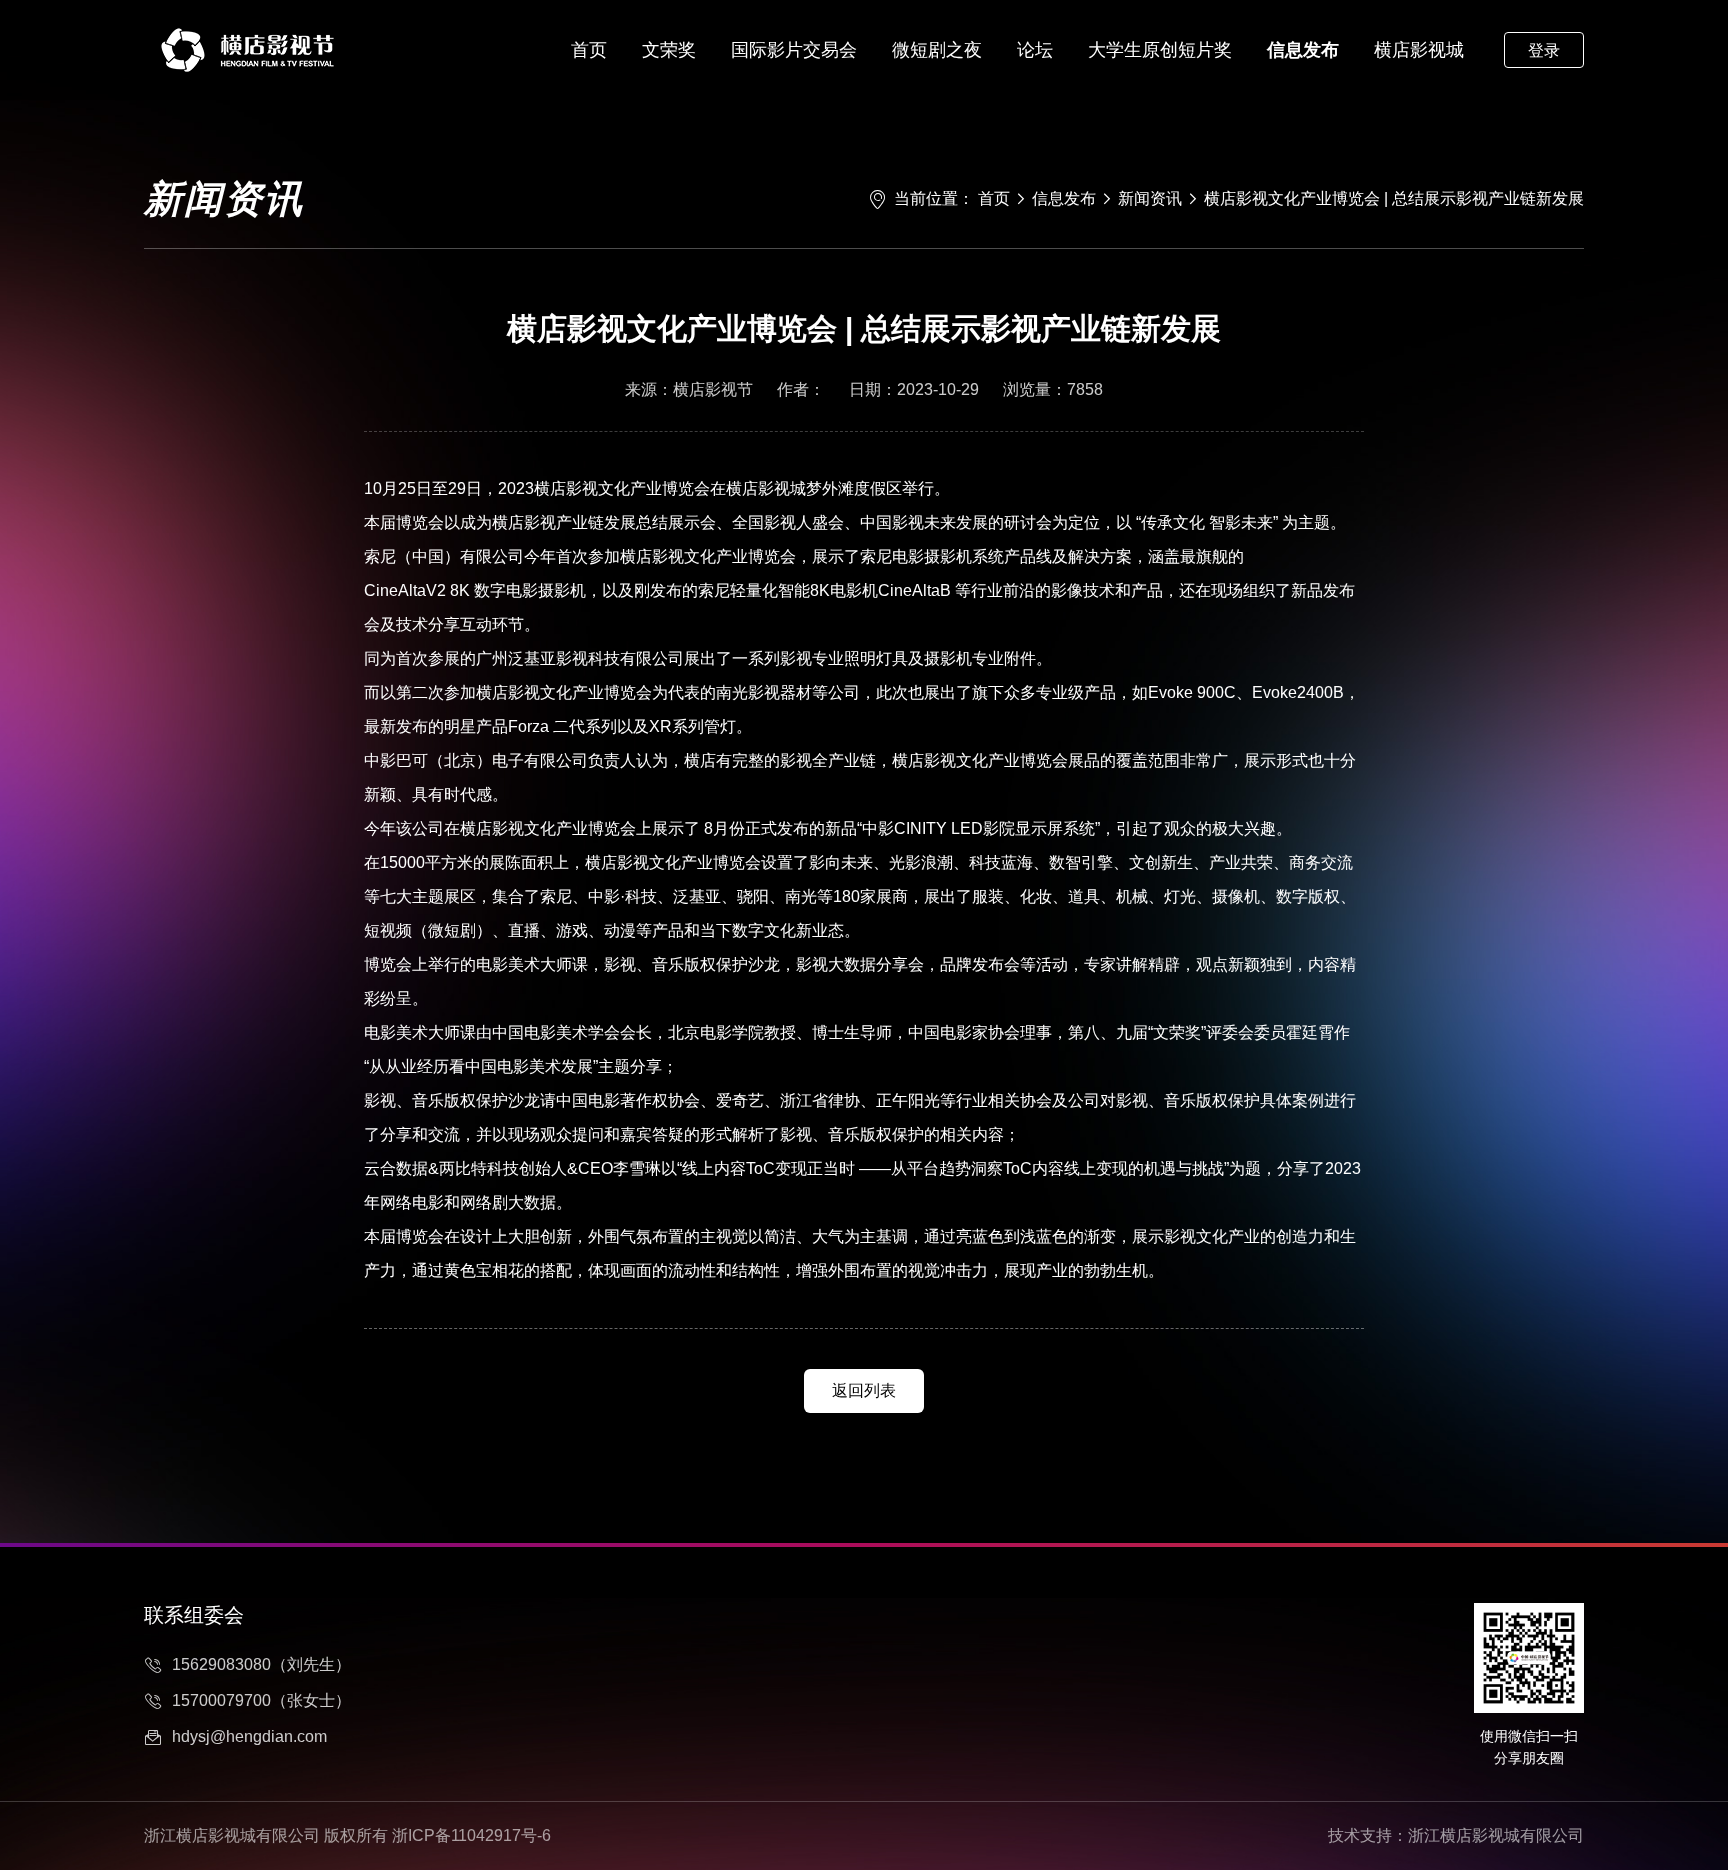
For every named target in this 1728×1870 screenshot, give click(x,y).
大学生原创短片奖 (1160, 50)
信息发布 (1303, 50)
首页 (589, 50)
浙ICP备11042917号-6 (471, 1835)
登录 (1544, 50)
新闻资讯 (1150, 198)
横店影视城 (1419, 50)
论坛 (1035, 50)
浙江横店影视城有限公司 (1496, 1835)
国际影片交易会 (794, 50)
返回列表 (864, 1390)
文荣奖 (669, 50)
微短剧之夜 (937, 50)
